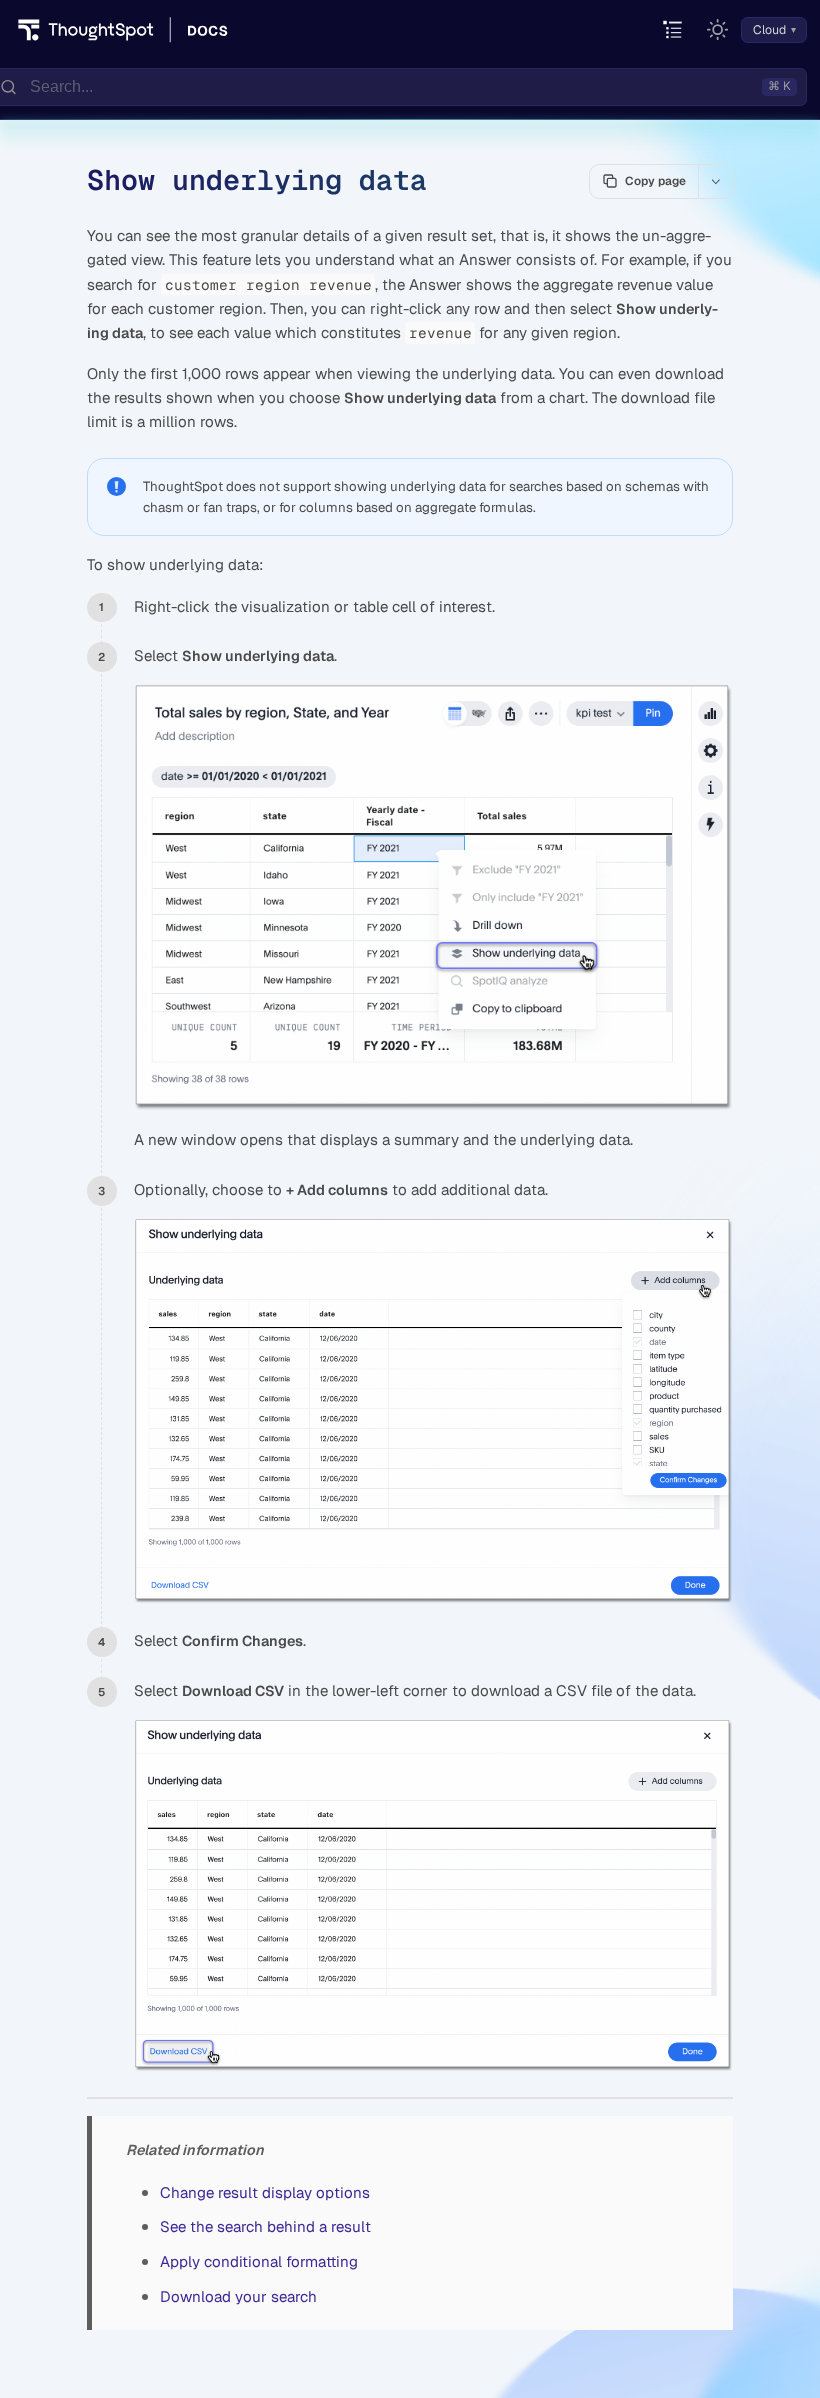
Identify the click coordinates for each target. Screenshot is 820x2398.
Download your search (238, 2296)
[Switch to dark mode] (718, 30)
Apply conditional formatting (259, 2261)
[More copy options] (715, 181)
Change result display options (265, 2192)
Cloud (769, 30)
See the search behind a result (265, 2226)
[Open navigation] (673, 30)
